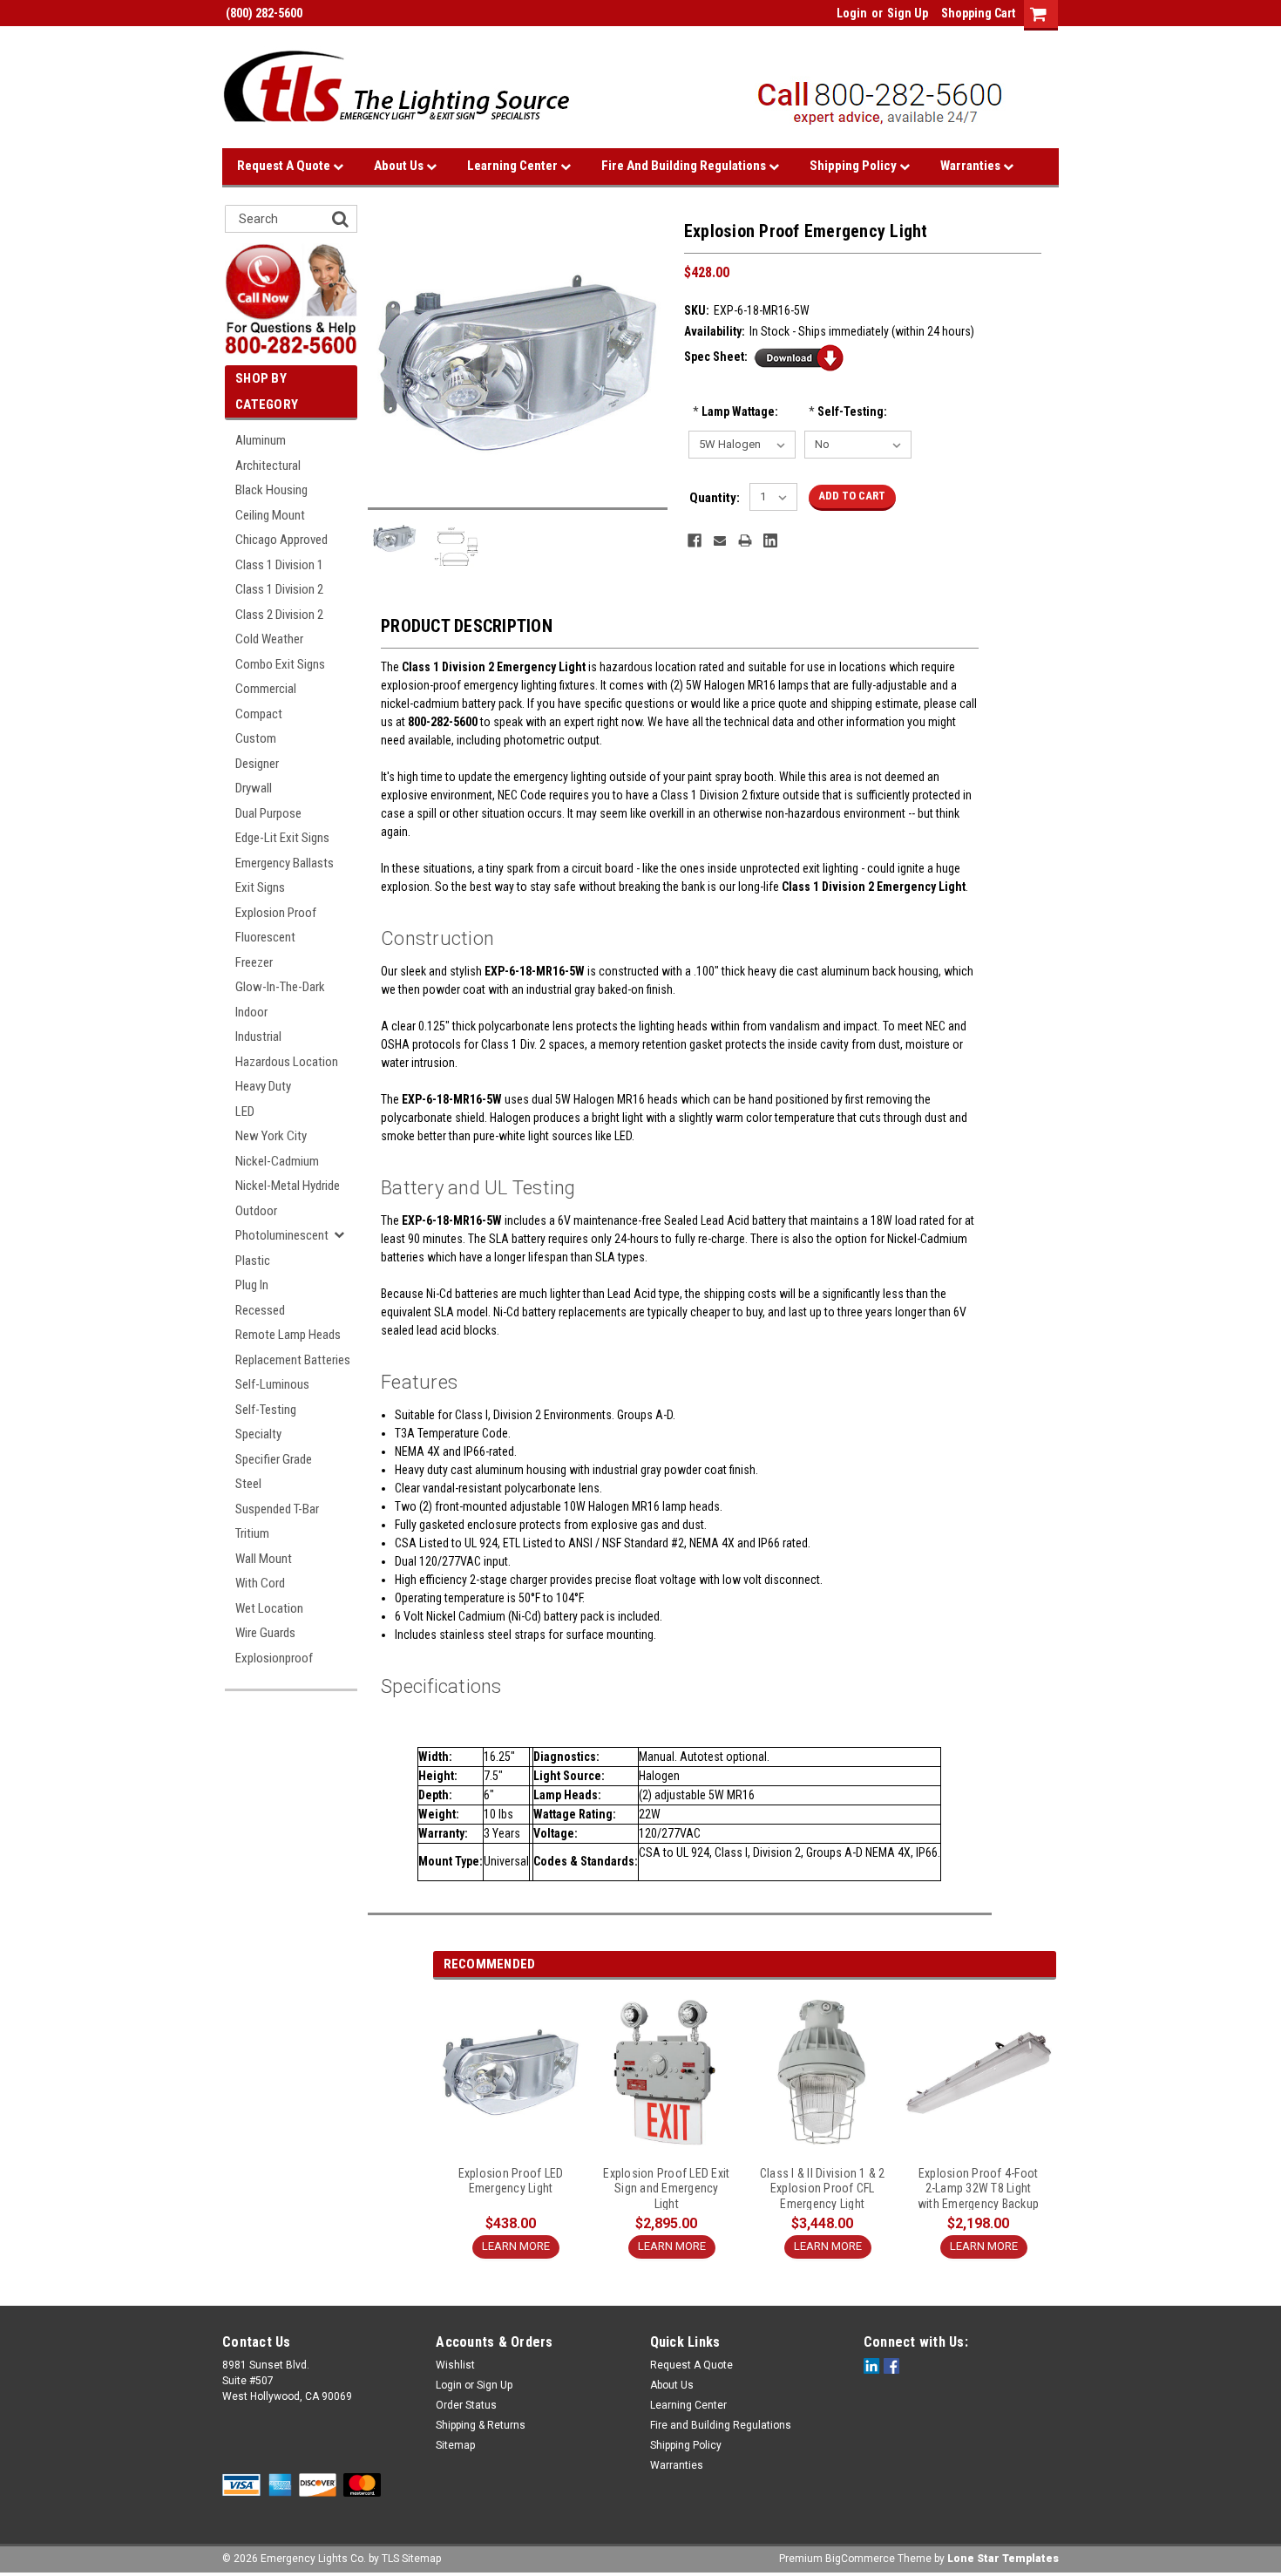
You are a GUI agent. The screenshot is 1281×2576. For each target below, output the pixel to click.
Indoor (251, 1012)
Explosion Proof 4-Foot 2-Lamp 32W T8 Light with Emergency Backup (978, 2188)
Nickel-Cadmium (277, 1161)
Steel (248, 1484)
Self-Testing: (848, 411)
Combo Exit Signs (280, 664)
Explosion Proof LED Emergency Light (511, 2181)
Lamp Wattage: (735, 411)
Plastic (253, 1261)
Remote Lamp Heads (288, 1335)
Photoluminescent (282, 1235)
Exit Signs (260, 887)
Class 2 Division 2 (279, 615)
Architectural (268, 466)
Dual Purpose (268, 813)
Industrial (258, 1037)
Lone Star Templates (1003, 2559)
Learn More (516, 2246)
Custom (256, 738)
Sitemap (455, 2445)
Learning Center (514, 166)
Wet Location (269, 1608)
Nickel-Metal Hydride (288, 1186)
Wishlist (455, 2365)
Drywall (254, 788)
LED (245, 1111)
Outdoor (256, 1211)
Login (852, 13)
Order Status (466, 2405)
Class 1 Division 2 (279, 589)
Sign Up (908, 13)
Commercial (266, 689)
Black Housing (271, 490)
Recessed (260, 1310)
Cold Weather (269, 639)
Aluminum (261, 440)
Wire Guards (265, 1633)
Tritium (252, 1533)
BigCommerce (860, 2559)
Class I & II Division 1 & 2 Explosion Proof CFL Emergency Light (823, 2188)
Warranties (972, 166)
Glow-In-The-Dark (280, 987)
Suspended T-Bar (277, 1509)
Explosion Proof (276, 913)
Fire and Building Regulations (685, 166)
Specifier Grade (274, 1459)
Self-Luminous (272, 1384)
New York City (271, 1136)
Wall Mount (264, 1559)
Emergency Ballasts (285, 863)
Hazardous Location (287, 1062)
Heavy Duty (263, 1086)
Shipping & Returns (481, 2425)
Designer (257, 764)
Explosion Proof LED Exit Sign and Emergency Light (666, 2188)
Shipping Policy (854, 166)
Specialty (258, 1434)
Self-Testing (266, 1410)
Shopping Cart (978, 13)
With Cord (260, 1583)
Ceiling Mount (270, 515)
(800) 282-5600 (262, 13)
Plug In (252, 1285)
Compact (259, 714)
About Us (400, 166)
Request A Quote (285, 166)
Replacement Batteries (293, 1360)
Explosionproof (274, 1658)
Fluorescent (265, 937)
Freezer (254, 962)
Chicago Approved (281, 540)
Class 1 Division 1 (279, 565)
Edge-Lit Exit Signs (282, 838)
